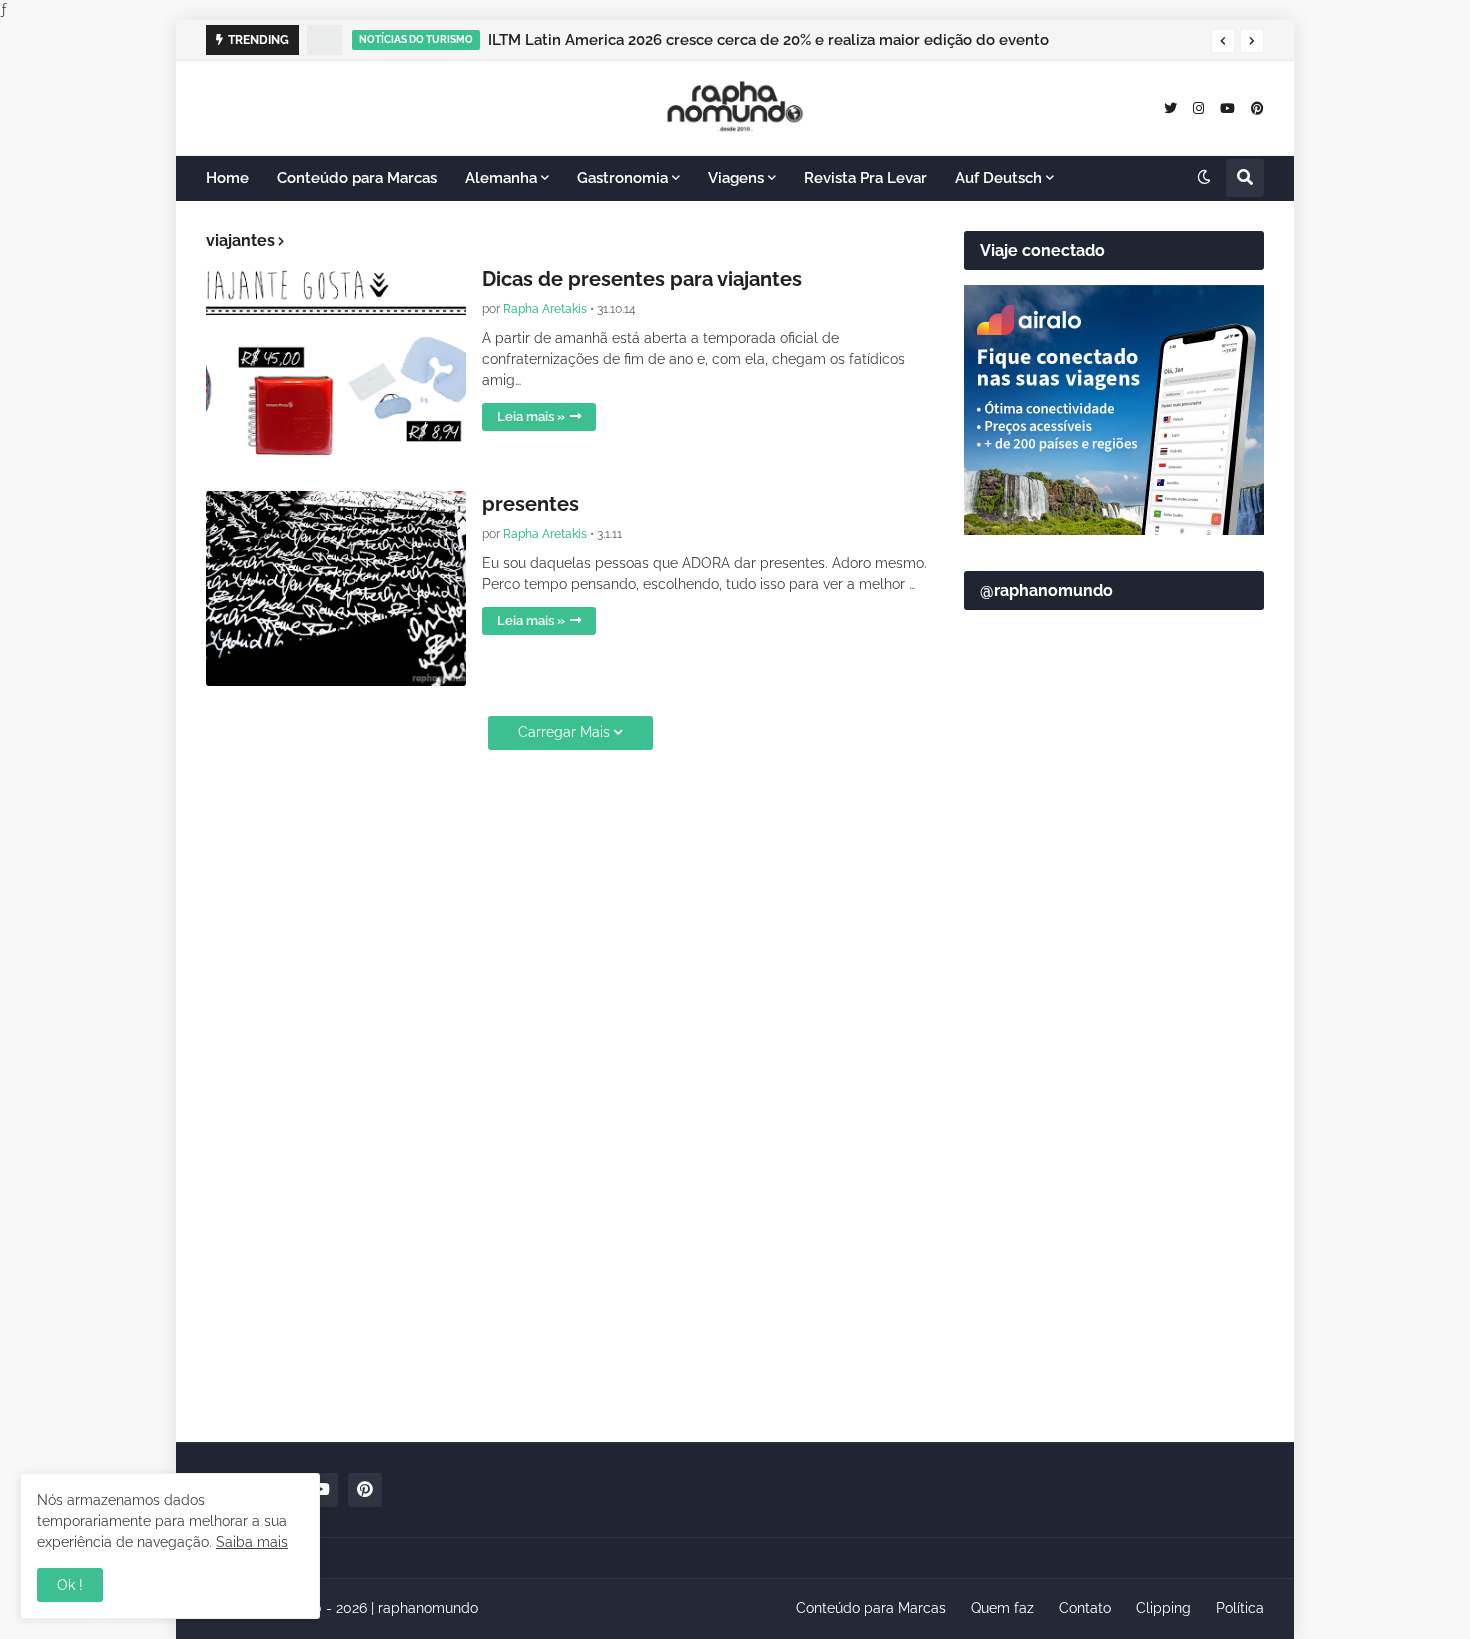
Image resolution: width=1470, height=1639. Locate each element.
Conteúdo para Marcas (871, 1608)
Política (1240, 1608)
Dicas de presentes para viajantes (642, 279)
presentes (530, 504)
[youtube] (1227, 107)
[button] (1223, 41)
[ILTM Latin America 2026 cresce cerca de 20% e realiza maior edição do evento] (324, 40)
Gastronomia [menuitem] (622, 178)
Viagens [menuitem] (736, 178)
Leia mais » (531, 416)
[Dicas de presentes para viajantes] (336, 363)
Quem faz (1002, 1608)
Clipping (1163, 1608)
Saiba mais (252, 1542)
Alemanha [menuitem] (501, 178)
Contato (1085, 1608)
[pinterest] (1257, 107)
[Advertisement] (1114, 1111)
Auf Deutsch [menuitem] (998, 178)
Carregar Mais (564, 732)
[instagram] (1198, 107)
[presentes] (336, 588)
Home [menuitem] (227, 178)
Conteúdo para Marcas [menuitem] (357, 178)
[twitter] (1170, 107)
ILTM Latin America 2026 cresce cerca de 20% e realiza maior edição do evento (768, 40)
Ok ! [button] (70, 1585)
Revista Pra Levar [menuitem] (865, 178)
